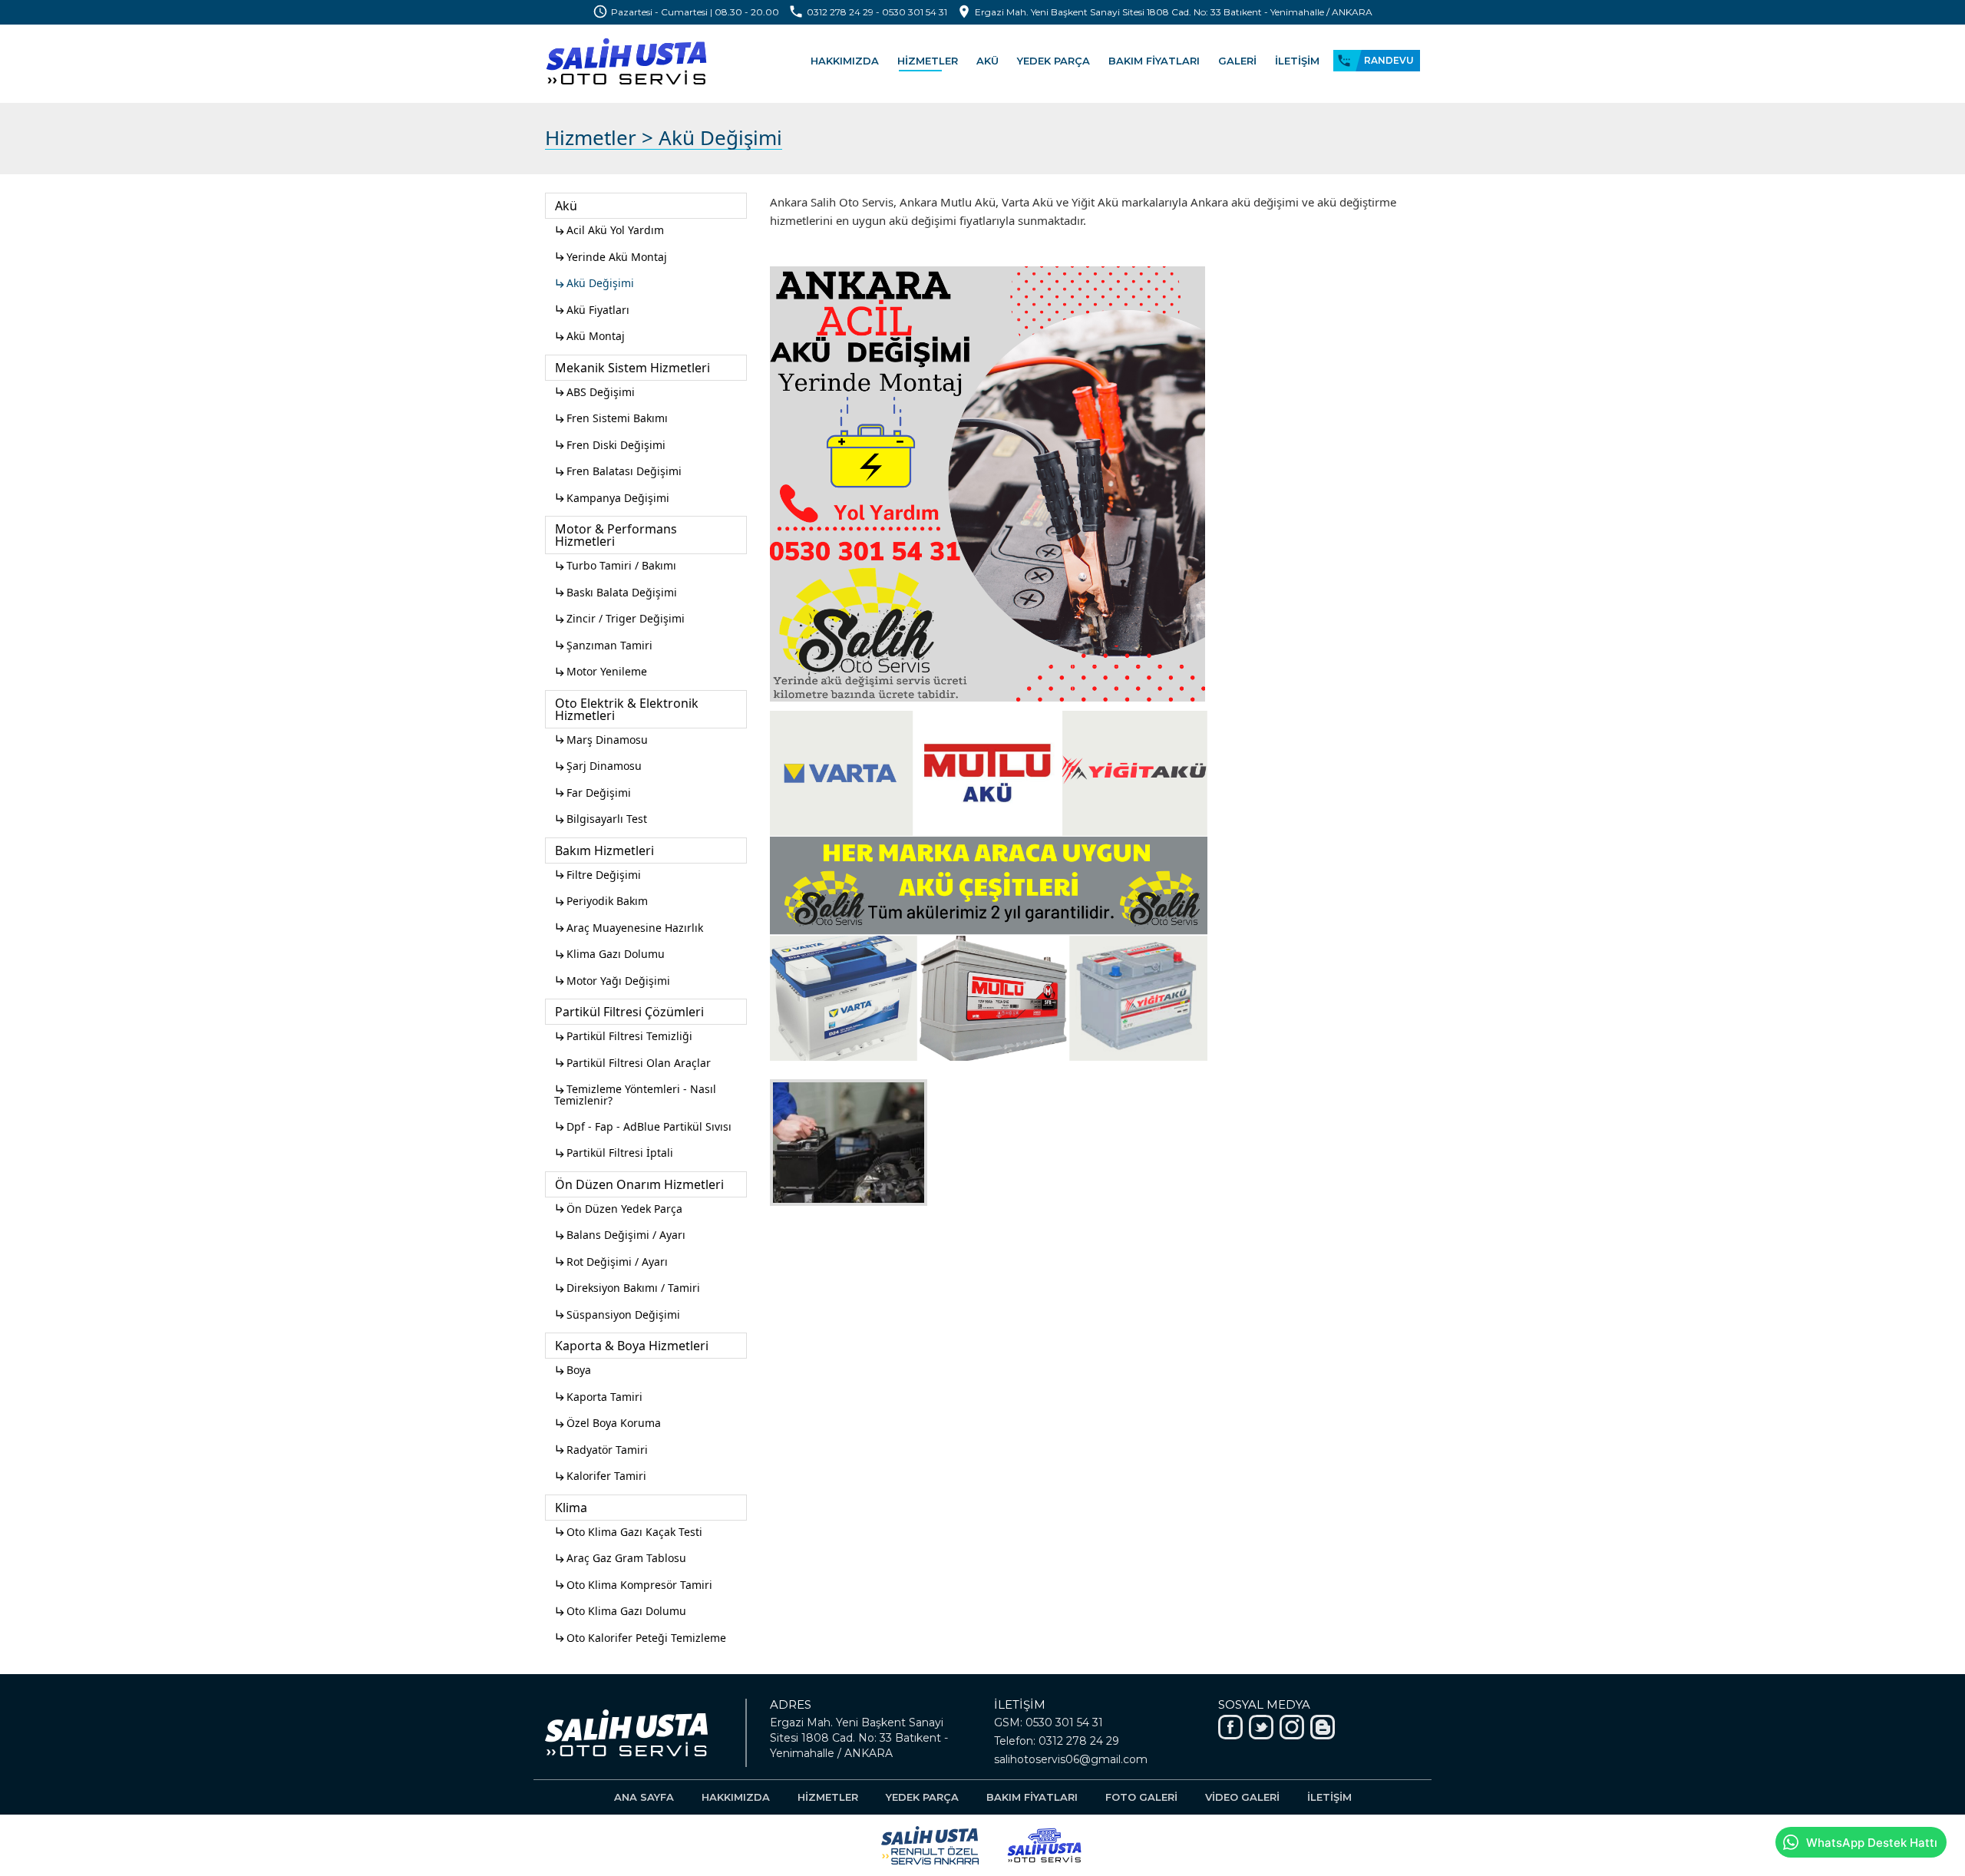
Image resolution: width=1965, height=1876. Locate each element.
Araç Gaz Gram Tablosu (620, 1558)
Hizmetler (591, 137)
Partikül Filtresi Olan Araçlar (632, 1063)
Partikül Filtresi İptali (614, 1153)
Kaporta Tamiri (598, 1397)
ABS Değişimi (594, 392)
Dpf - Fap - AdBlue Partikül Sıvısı (643, 1126)
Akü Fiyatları (592, 310)
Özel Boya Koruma (608, 1423)
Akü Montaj (589, 336)
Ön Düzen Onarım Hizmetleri (639, 1184)
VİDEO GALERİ (1242, 1797)
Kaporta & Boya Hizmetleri (632, 1346)
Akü (566, 206)
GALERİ (1237, 61)
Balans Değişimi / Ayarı (620, 1235)
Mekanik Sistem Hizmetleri (632, 368)
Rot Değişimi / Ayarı (611, 1262)
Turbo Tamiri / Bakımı (615, 565)
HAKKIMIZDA (845, 61)
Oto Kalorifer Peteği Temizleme (640, 1638)
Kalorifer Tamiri (600, 1476)
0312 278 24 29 (840, 12)
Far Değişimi (593, 793)
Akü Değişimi (594, 283)
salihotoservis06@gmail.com (1071, 1759)
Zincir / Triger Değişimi (619, 618)
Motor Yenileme (601, 671)
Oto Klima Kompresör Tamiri (633, 1585)
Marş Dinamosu (601, 740)
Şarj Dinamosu (598, 766)
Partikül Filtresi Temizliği (623, 1036)
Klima (571, 1508)
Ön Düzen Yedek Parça (618, 1209)
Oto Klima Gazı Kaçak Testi (628, 1532)
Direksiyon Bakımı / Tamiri (627, 1288)
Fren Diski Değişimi (610, 445)
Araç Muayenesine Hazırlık (629, 928)
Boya (573, 1370)
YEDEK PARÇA (1054, 61)
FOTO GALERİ (1141, 1797)
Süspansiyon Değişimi (617, 1315)
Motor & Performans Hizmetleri (616, 535)
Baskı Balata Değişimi (616, 592)
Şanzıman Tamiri (603, 645)
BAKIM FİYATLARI (1154, 61)
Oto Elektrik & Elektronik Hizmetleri (627, 709)
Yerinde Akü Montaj (611, 257)
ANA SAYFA (644, 1797)
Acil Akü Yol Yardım (609, 230)
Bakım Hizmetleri (604, 850)
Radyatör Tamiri (601, 1450)
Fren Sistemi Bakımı (611, 418)
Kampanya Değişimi (612, 498)
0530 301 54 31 (915, 12)
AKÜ (987, 61)
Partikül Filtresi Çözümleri (629, 1012)
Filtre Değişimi (598, 875)
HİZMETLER (928, 61)
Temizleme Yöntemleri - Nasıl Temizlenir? (635, 1095)
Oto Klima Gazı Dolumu (620, 1611)
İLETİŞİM (1297, 61)
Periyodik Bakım (601, 901)
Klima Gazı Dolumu (609, 954)
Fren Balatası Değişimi (618, 471)
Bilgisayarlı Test (601, 819)
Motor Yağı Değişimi (612, 981)
